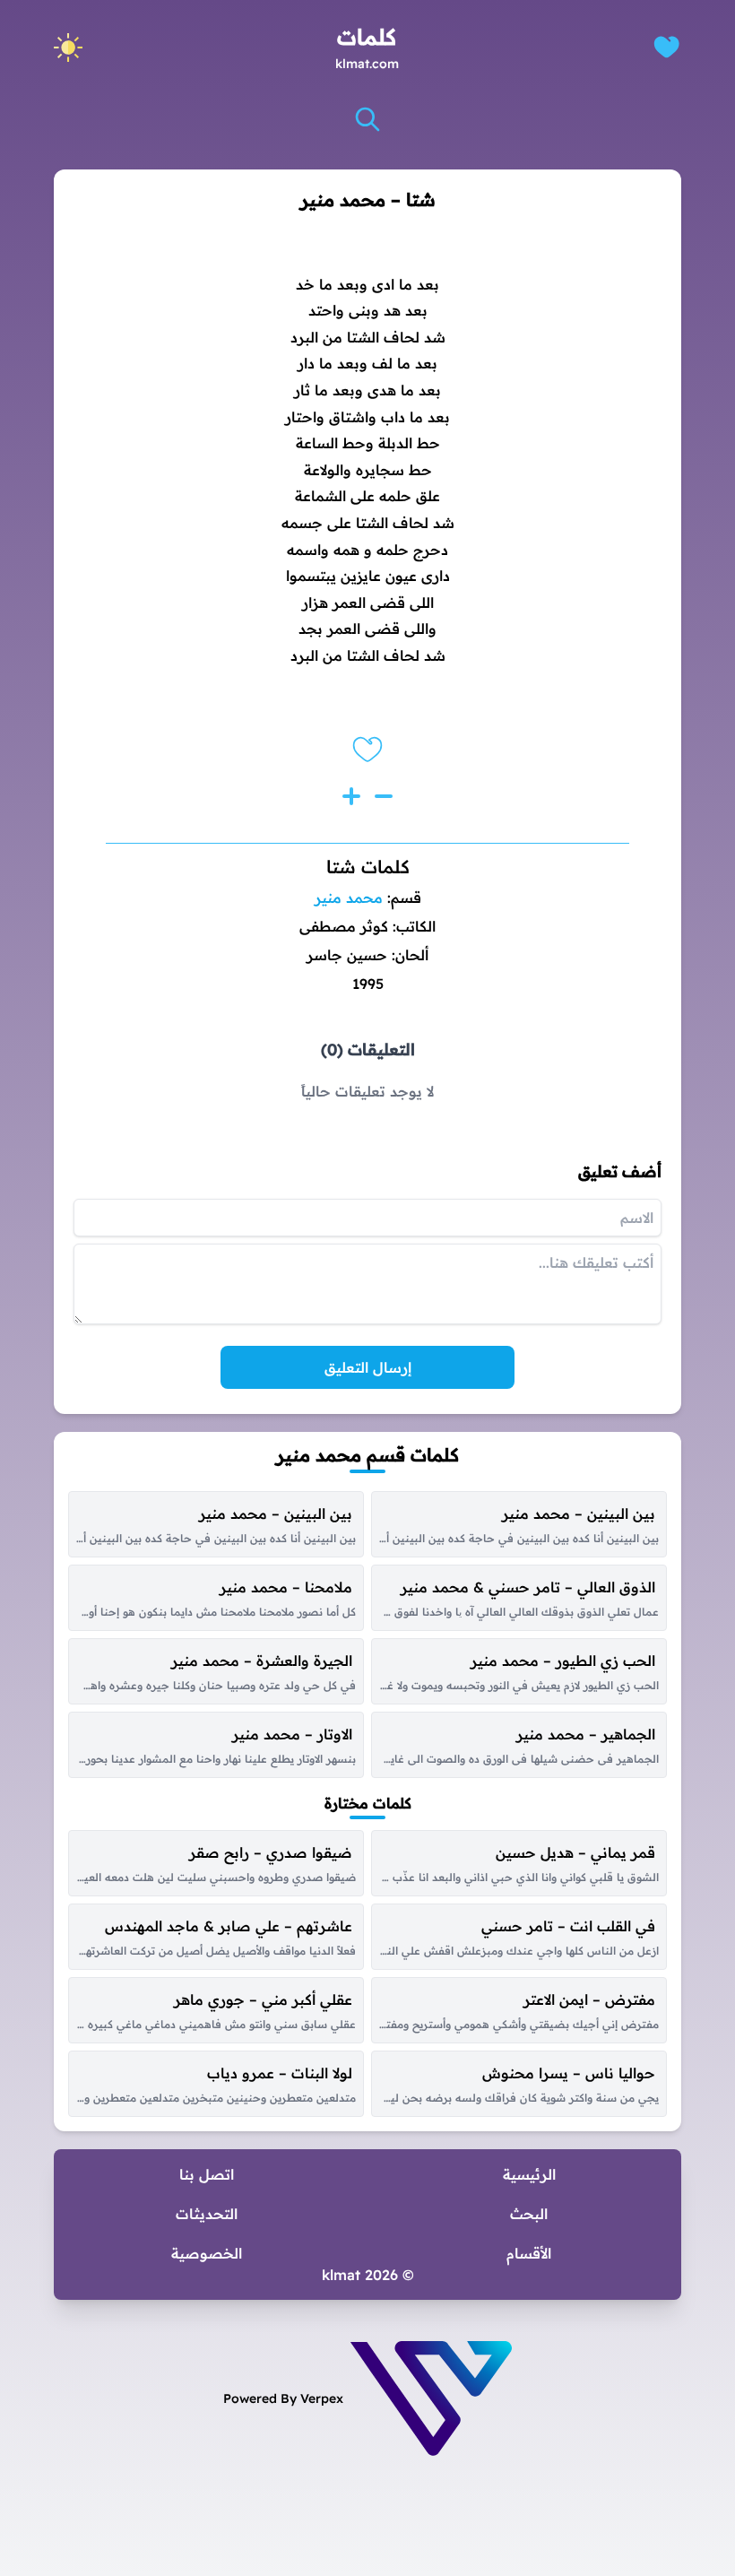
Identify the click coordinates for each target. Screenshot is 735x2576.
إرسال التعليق (368, 1367)
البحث (529, 2214)
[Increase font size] (351, 796)
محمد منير (349, 898)
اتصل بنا (207, 2174)
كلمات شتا (368, 867)
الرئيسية (529, 2174)
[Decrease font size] (384, 796)
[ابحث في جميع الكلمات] (367, 119)
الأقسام (529, 2253)
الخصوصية (207, 2253)
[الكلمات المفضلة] (666, 47)
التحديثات (207, 2214)
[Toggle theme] (68, 48)
